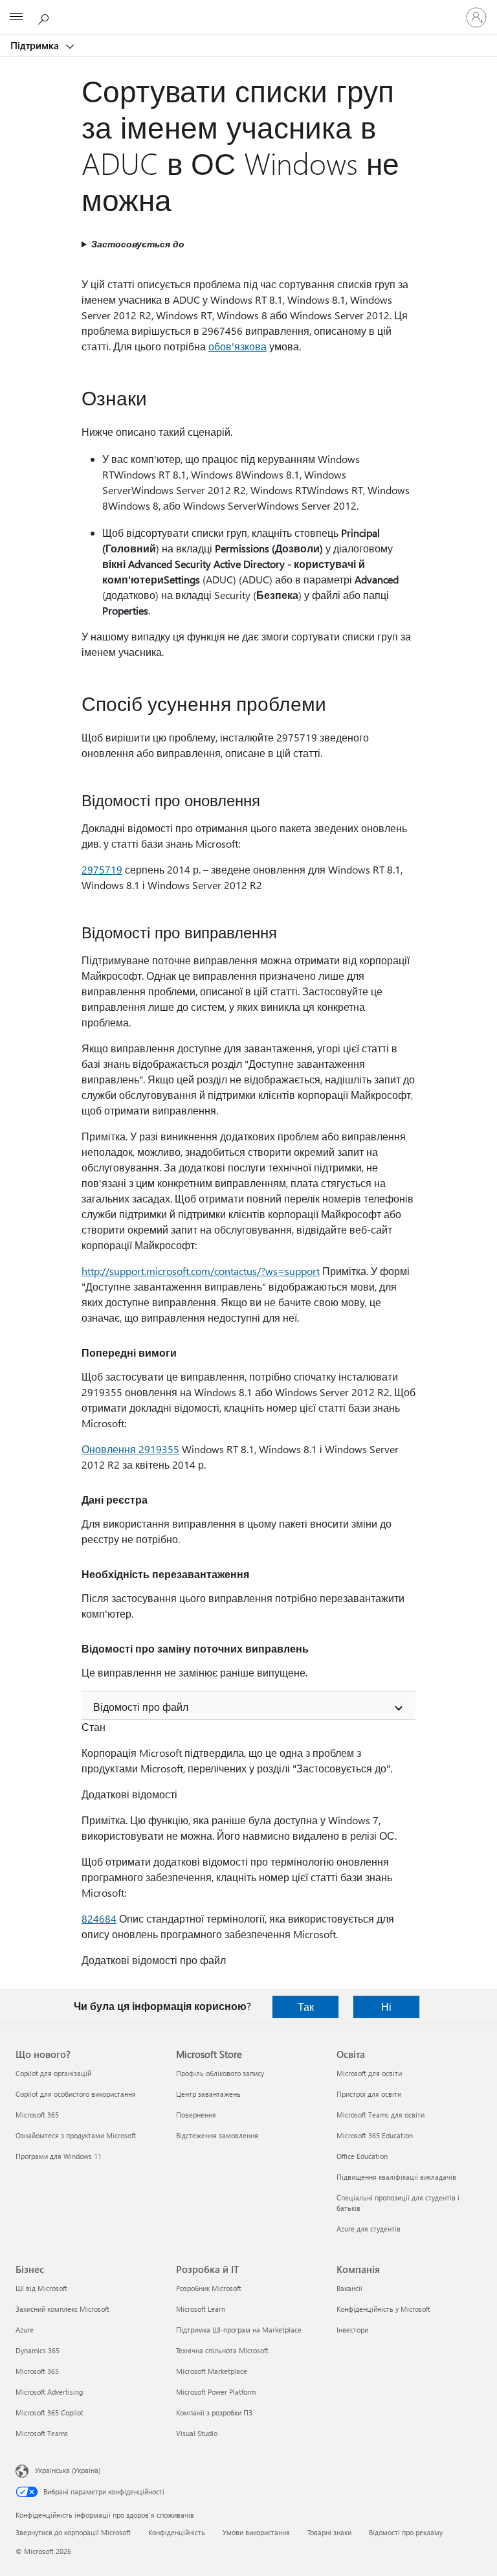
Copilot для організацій (53, 2073)
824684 (99, 1918)
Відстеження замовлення (217, 2135)
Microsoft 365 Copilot (50, 2412)
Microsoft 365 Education (375, 2135)
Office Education (362, 2156)
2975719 (102, 869)
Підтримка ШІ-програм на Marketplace (239, 2330)
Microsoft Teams (42, 2433)
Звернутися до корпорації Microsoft (73, 2532)
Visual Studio (197, 2433)
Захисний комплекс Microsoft (62, 2309)
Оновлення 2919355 (130, 1449)
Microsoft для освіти (369, 2073)
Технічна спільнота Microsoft (222, 2350)
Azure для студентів (369, 2229)
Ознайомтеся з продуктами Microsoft (76, 2135)
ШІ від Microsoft (41, 2288)
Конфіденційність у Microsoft (383, 2309)
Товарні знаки (329, 2532)
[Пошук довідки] (45, 17)
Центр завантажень (208, 2094)
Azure (25, 2330)
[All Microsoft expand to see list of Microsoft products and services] (16, 17)
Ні (386, 2006)
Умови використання (256, 2532)
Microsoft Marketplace (212, 2371)
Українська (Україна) (68, 2470)
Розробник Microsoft (209, 2288)
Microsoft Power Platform (216, 2392)
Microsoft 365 (37, 2115)
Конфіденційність (177, 2532)
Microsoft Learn (201, 2309)
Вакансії (349, 2288)
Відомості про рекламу (406, 2532)
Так (306, 2006)
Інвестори (352, 2330)
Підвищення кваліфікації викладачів (396, 2177)
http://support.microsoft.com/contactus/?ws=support (201, 1271)
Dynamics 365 (38, 2350)
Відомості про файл (141, 1707)
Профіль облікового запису (220, 2073)
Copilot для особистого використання (76, 2094)
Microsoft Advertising (49, 2392)
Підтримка (36, 45)
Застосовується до (138, 244)
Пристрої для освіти (369, 2094)
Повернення (196, 2115)
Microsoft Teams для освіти (381, 2115)
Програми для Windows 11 (59, 2156)
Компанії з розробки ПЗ (214, 2412)
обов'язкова (237, 346)
